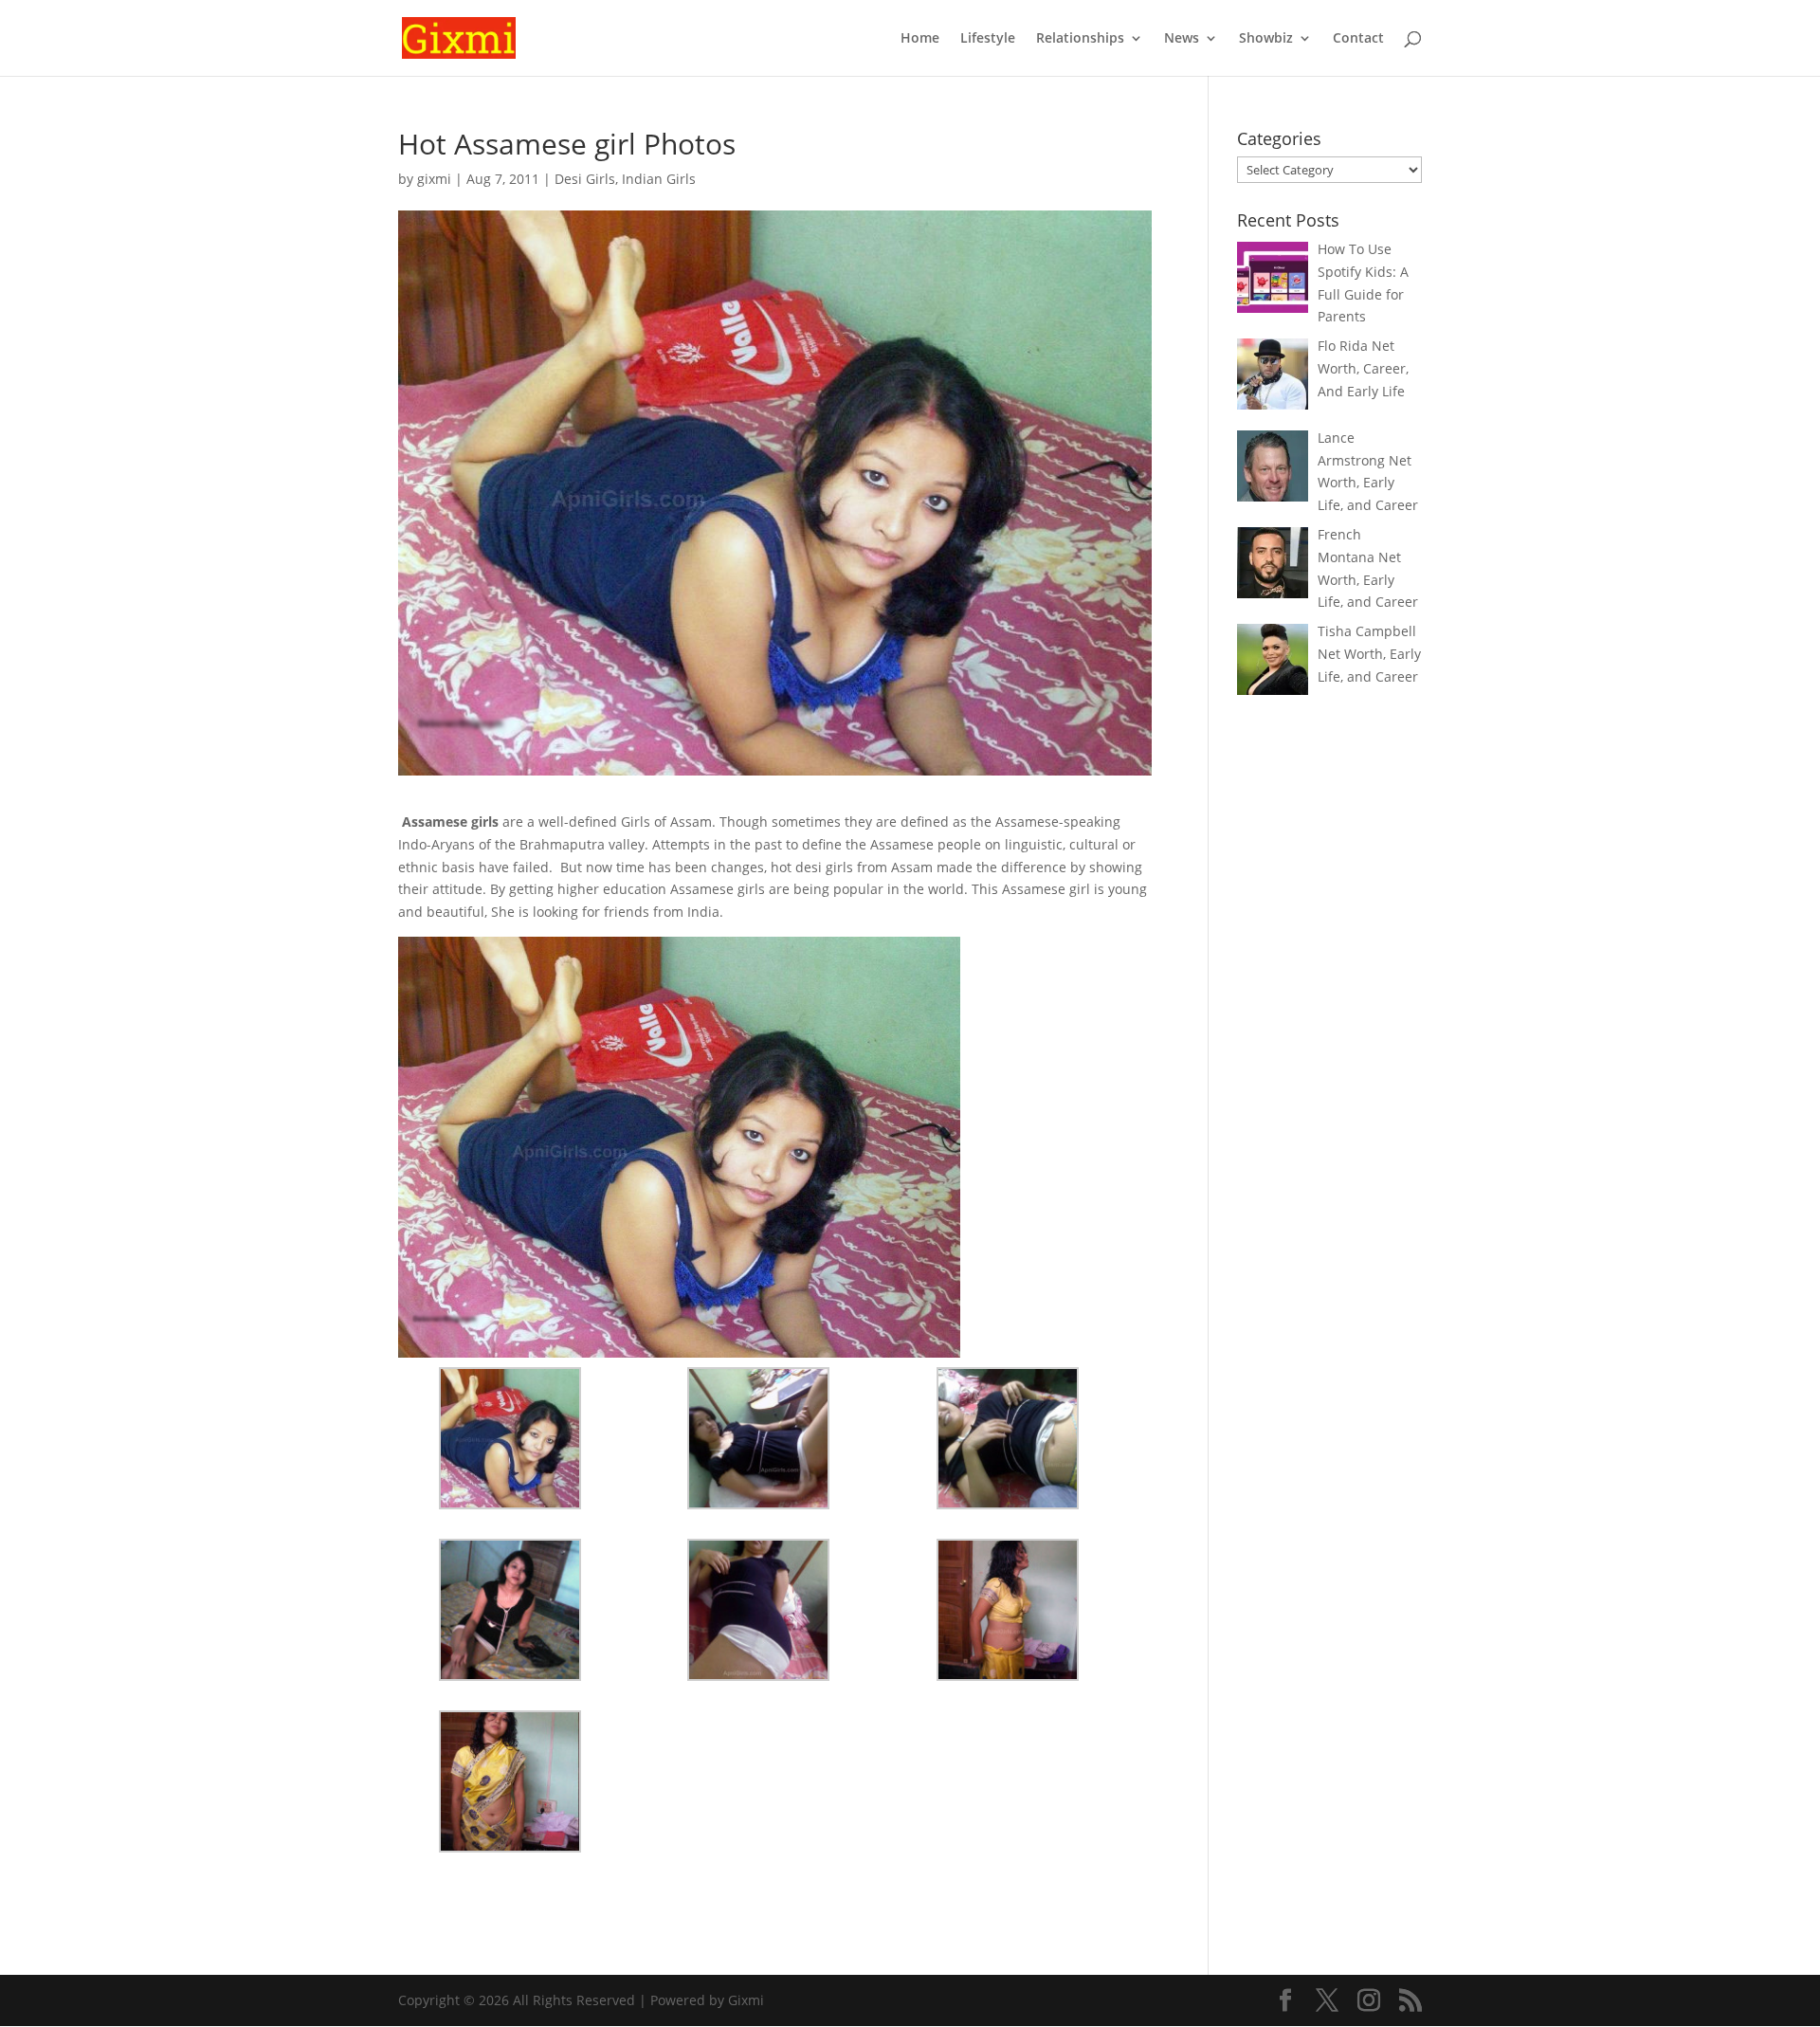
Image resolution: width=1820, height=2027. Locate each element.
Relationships (1080, 39)
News (1182, 39)
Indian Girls (659, 179)
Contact (1358, 39)
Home (920, 39)
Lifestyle (988, 39)
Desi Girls (585, 179)
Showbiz (1266, 39)
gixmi (434, 179)
